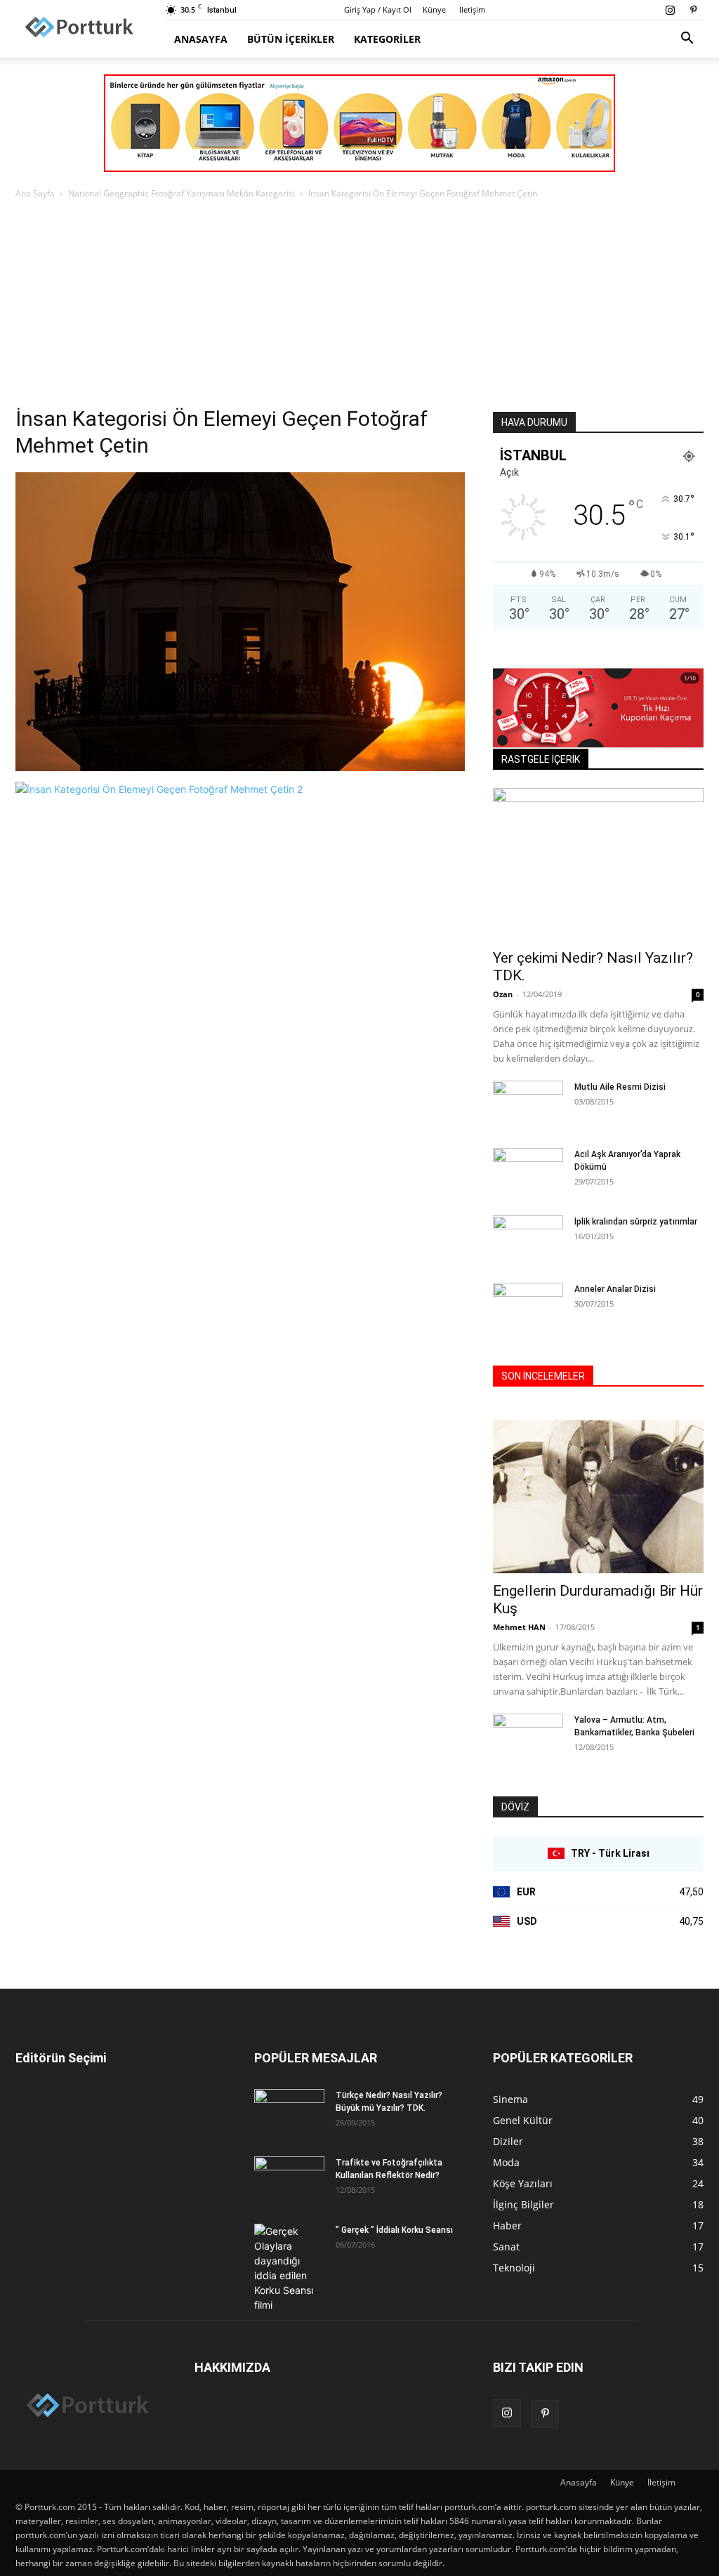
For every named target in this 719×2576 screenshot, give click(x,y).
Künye (434, 9)
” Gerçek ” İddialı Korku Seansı (394, 2230)
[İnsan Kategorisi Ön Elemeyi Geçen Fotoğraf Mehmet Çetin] (240, 767)
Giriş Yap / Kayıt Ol (378, 9)
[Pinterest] (693, 10)
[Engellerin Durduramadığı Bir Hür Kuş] (598, 1497)
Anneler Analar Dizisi (615, 1289)
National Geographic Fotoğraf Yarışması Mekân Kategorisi (182, 193)
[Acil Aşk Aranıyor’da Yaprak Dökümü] (528, 1173)
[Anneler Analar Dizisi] (528, 1307)
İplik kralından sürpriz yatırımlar (636, 1222)
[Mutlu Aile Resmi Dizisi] (528, 1105)
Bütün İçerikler (291, 39)
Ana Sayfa (35, 193)
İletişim (472, 9)
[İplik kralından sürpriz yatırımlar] (528, 1238)
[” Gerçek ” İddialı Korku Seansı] (289, 2268)
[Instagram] (670, 10)
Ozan (503, 994)
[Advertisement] (359, 307)
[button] (687, 40)
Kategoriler (387, 39)
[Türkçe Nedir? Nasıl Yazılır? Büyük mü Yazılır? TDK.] (289, 2114)
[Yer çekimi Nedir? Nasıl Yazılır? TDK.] (598, 865)
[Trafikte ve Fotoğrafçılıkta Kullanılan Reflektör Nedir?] (289, 2181)
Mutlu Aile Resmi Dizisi (620, 1087)
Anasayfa (201, 39)
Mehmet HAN (519, 1627)
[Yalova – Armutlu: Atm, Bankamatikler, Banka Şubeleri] (528, 1738)
